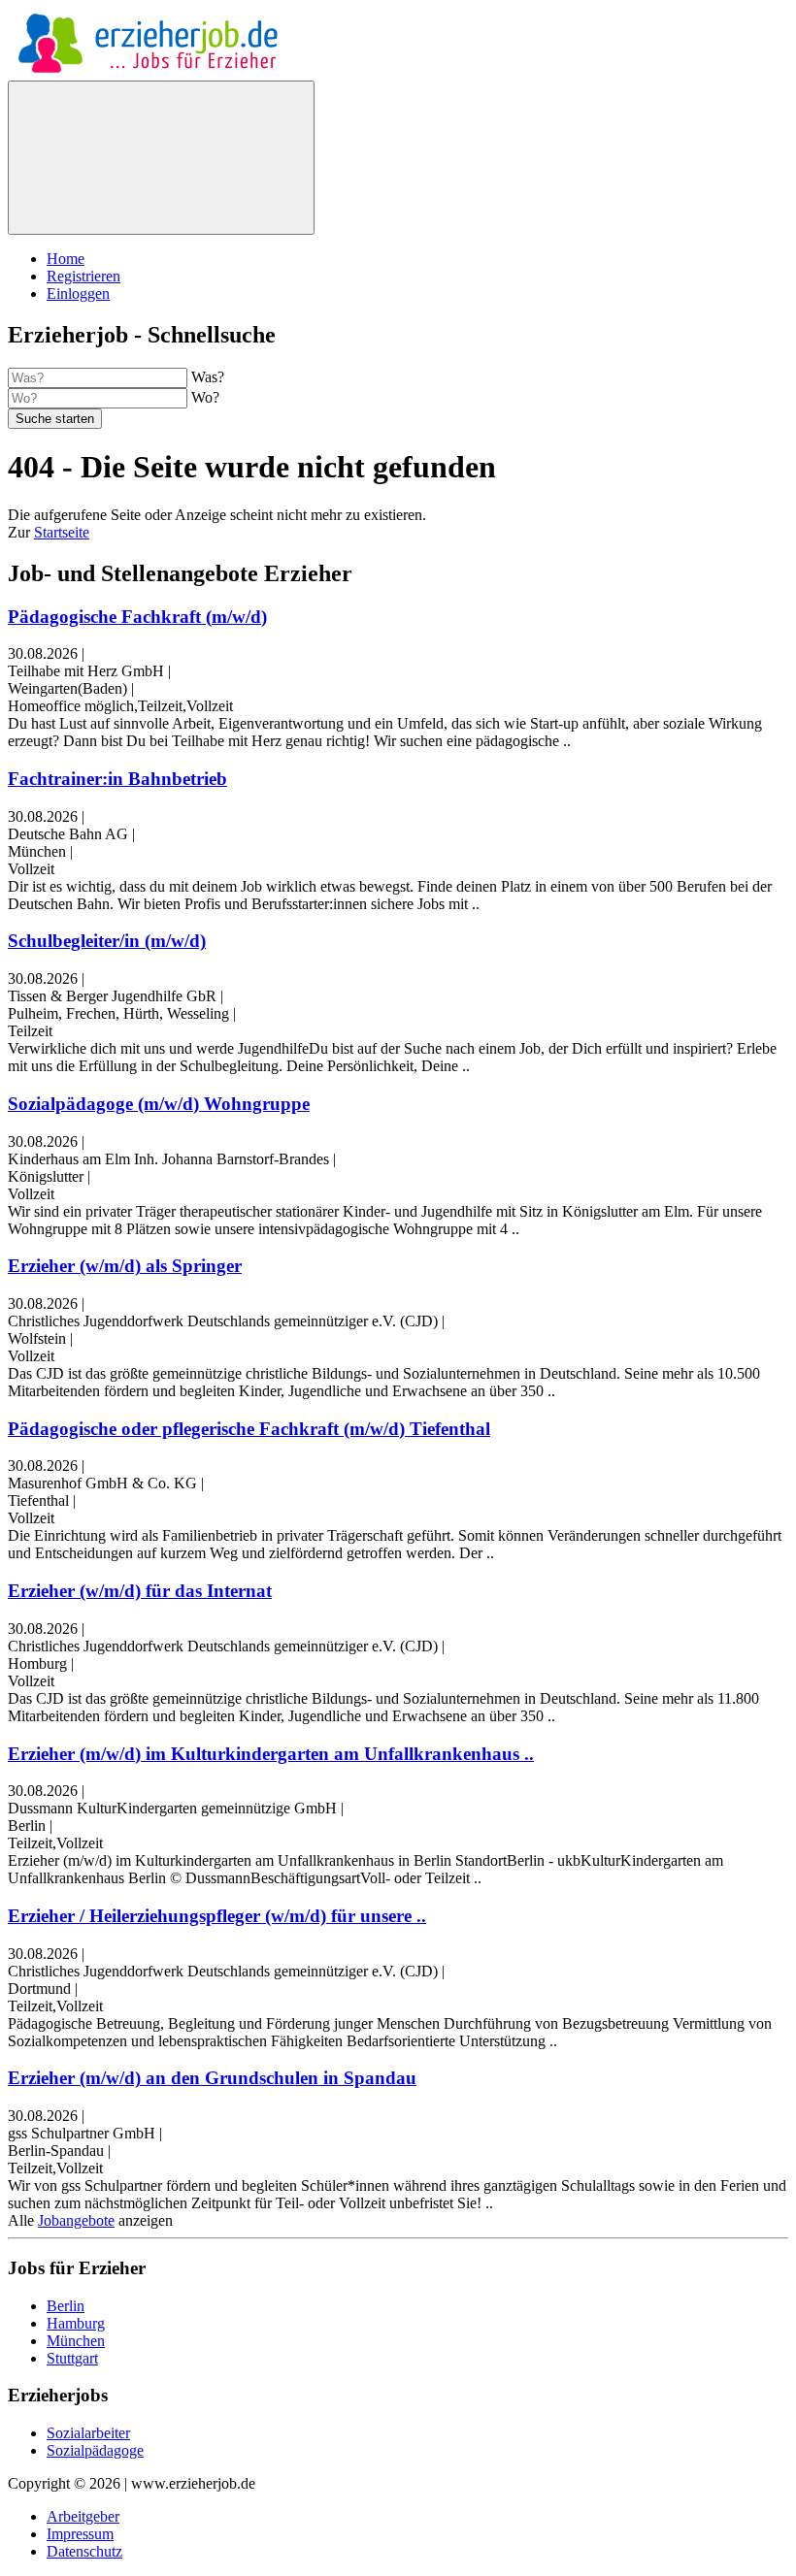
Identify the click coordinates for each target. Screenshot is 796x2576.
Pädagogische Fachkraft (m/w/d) (137, 617)
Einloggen (78, 293)
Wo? (205, 397)
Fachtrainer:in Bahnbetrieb (117, 779)
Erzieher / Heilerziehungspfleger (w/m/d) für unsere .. (217, 1916)
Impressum (80, 2534)
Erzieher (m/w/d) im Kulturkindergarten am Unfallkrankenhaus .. (271, 1754)
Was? (208, 377)
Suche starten (55, 419)
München (76, 2341)
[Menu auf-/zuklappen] (161, 158)
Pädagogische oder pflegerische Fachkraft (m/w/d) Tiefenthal (249, 1429)
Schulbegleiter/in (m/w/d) (107, 941)
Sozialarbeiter (88, 2433)
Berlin (66, 2306)
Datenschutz (84, 2551)
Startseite (62, 532)
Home (66, 259)
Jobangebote (76, 2220)
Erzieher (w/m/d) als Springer (125, 1266)
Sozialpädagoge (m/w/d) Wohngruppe (159, 1104)
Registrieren (83, 276)
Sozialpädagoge (95, 2450)
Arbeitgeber (83, 2516)
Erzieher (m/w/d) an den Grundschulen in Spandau (212, 2078)
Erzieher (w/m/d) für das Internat (140, 1591)
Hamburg (76, 2323)
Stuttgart (72, 2358)
